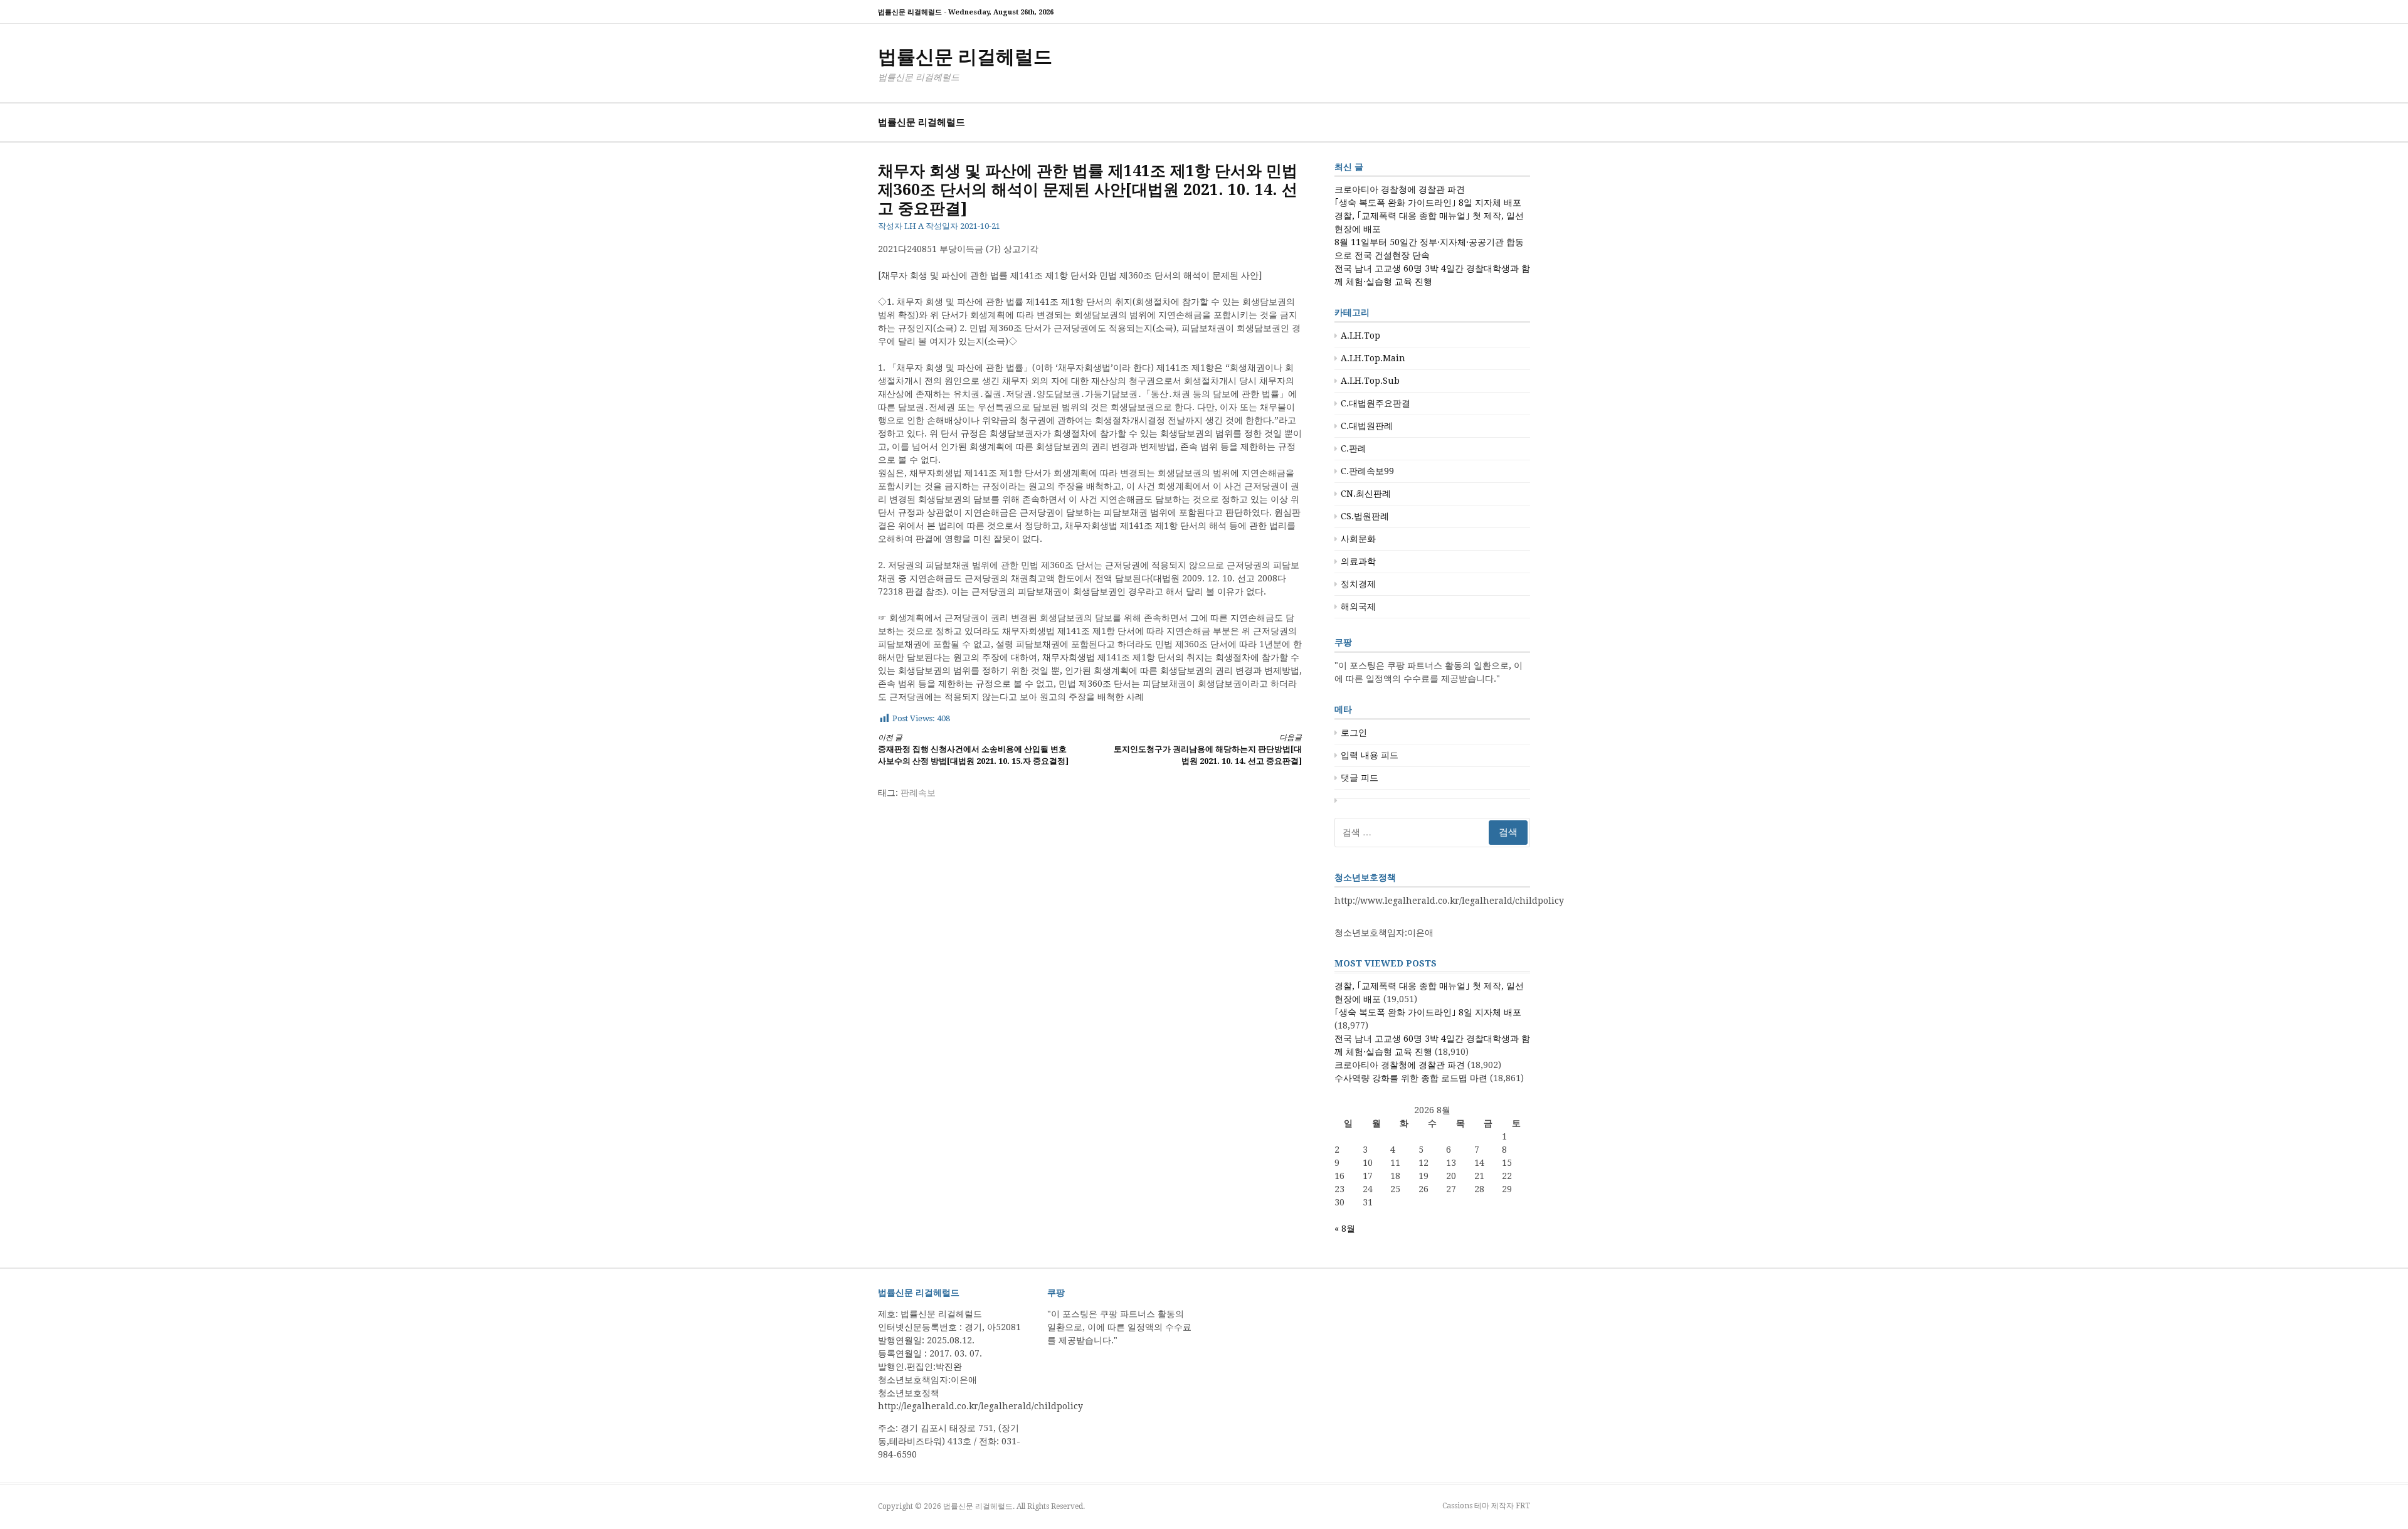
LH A (914, 226)
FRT (1523, 1506)
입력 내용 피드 (1370, 755)
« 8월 (1345, 1229)
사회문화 (1358, 539)
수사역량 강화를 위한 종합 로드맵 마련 (1411, 1078)
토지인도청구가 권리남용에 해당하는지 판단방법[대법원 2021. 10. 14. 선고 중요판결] (1208, 750)
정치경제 (1358, 584)
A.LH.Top (1360, 336)
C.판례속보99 (1367, 471)
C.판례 (1354, 448)
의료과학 (1358, 561)
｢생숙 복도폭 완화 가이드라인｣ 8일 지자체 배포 (1428, 203)
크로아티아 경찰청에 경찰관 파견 (1400, 189)
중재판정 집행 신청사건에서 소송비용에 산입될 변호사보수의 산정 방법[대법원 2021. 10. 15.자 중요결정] (973, 750)
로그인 (1354, 733)
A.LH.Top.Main (1373, 358)
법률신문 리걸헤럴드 (965, 57)
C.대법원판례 (1367, 426)
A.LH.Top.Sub (1370, 381)
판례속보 (918, 793)
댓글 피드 (1360, 778)
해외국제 (1358, 606)
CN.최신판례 (1366, 494)
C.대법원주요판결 (1376, 403)
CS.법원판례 (1365, 516)
